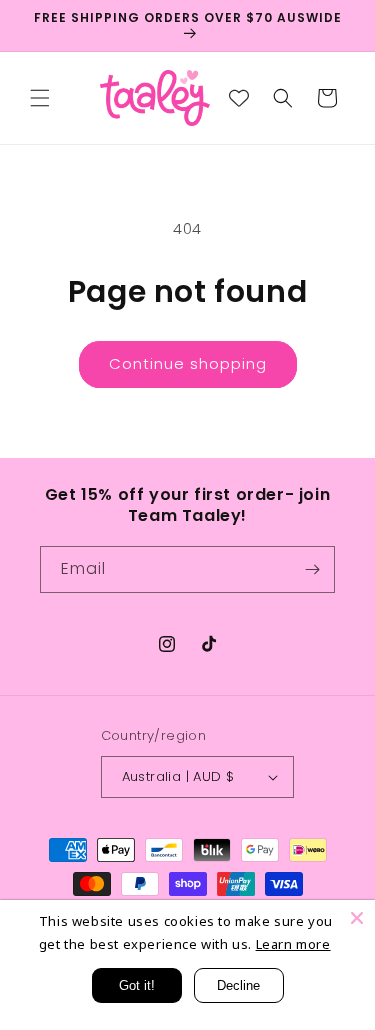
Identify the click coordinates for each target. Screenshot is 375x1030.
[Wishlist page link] (239, 98)
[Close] (357, 918)
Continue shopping (188, 363)
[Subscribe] (312, 569)
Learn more (293, 944)
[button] (40, 98)
